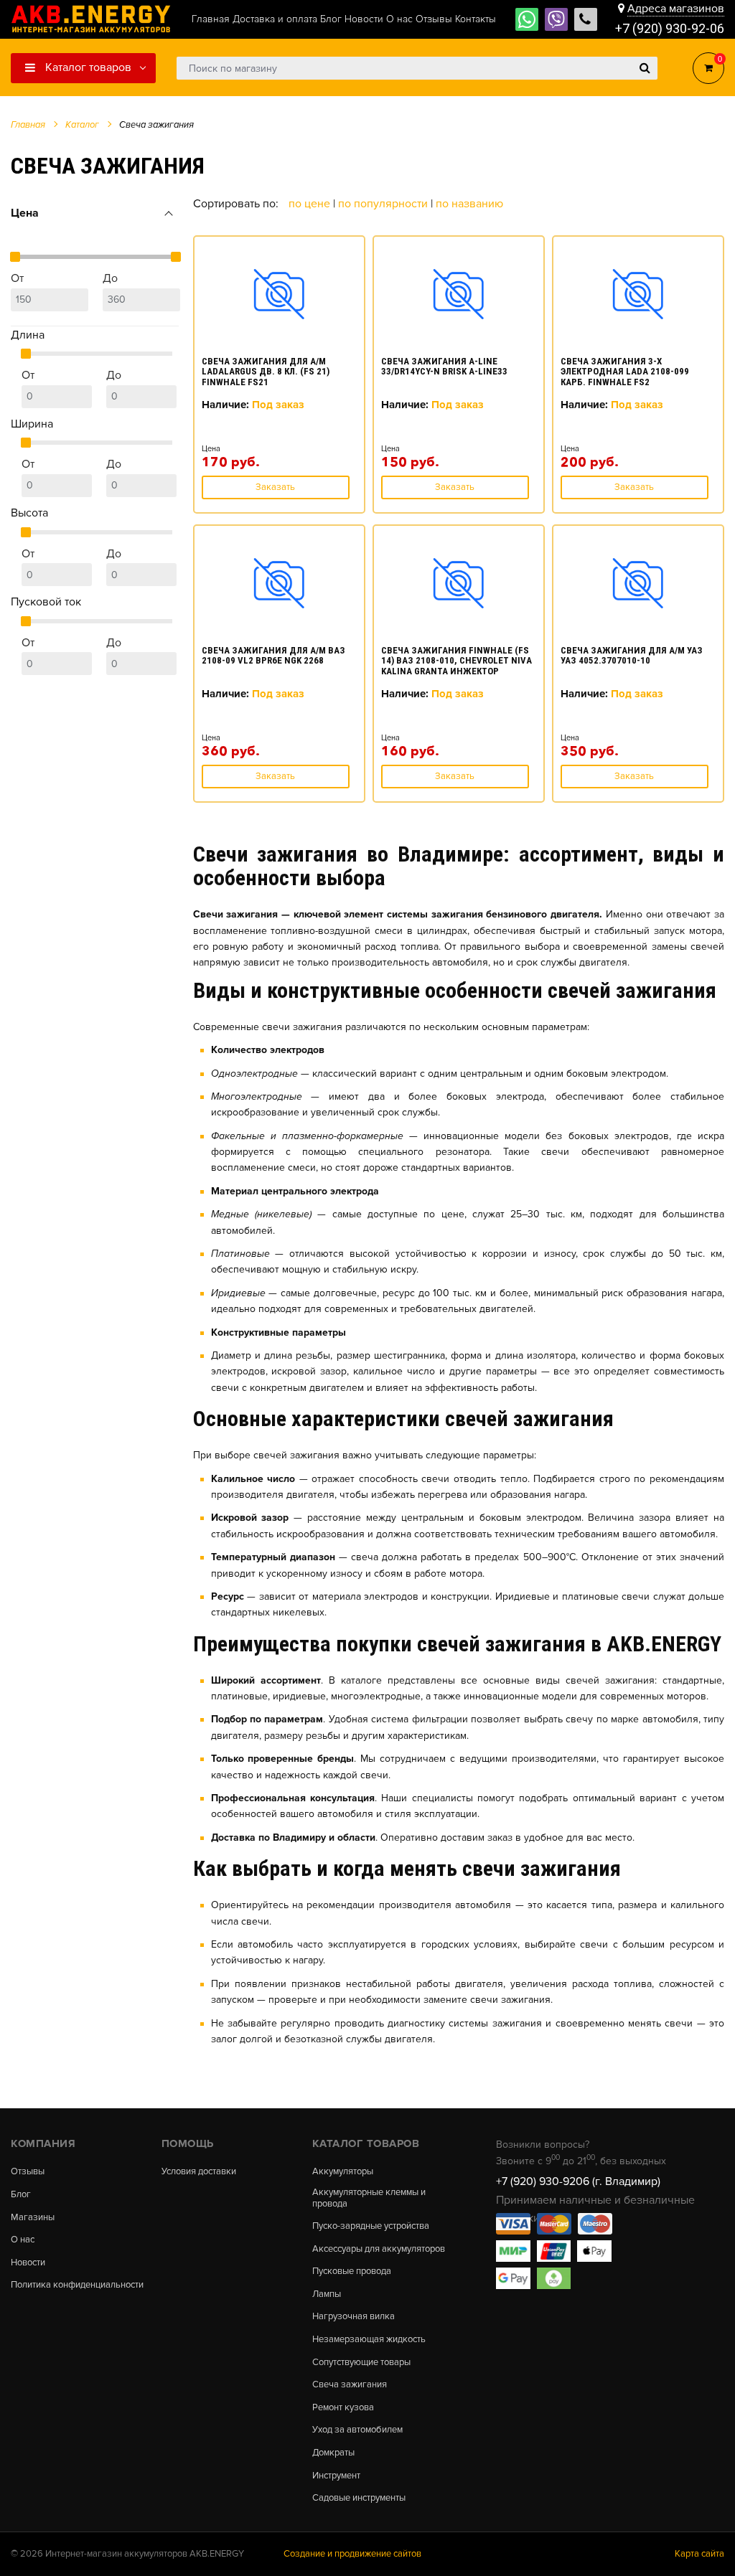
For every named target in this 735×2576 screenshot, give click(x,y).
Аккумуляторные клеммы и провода (369, 2198)
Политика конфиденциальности (77, 2285)
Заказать (275, 487)
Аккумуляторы (343, 2172)
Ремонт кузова (343, 2408)
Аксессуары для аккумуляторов (379, 2249)
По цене (311, 204)
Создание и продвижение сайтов (352, 2554)
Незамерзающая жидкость (369, 2340)
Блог (21, 2195)
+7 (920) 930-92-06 (670, 28)
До (110, 278)
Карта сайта (699, 2554)
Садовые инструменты (359, 2498)
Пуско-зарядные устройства (371, 2226)
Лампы (327, 2294)
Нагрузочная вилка (354, 2317)
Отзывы (28, 2172)
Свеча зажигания (350, 2385)
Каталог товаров (87, 67)
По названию (469, 204)
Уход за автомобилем (357, 2430)
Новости (28, 2263)
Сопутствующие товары (361, 2363)
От (17, 278)
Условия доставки (199, 2172)
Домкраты (333, 2453)
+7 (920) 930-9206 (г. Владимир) (578, 2181)
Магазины (33, 2218)
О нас (23, 2240)
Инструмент (336, 2476)
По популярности (384, 204)
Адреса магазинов (676, 9)
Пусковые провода (352, 2271)
